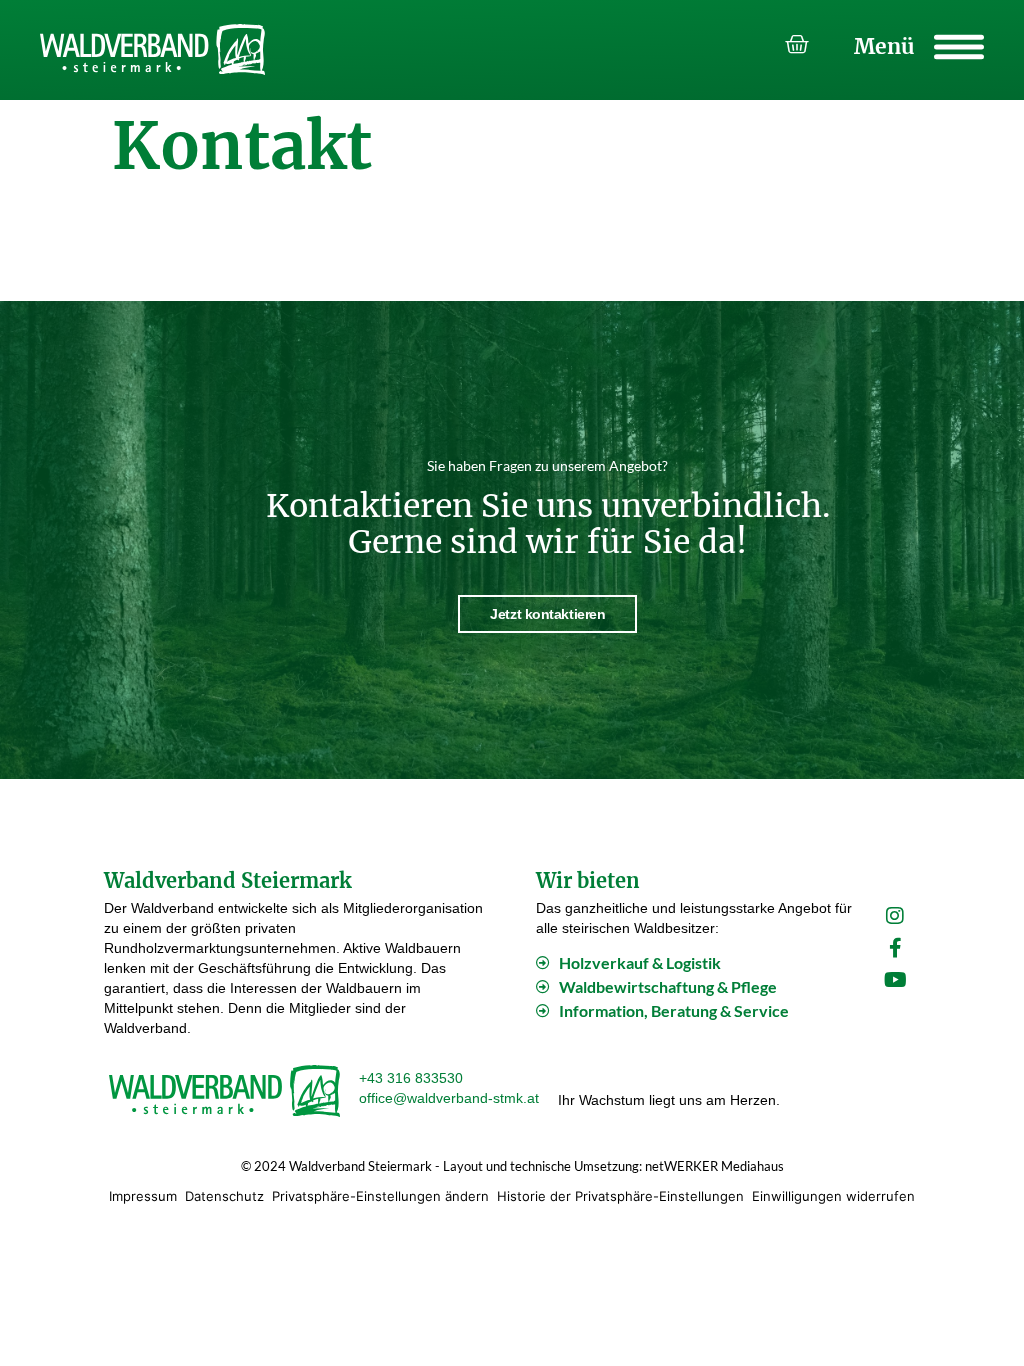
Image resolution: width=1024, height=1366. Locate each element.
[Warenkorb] (797, 45)
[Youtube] (895, 980)
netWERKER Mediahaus (714, 1166)
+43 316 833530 (411, 1078)
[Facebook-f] (895, 948)
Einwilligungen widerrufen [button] (833, 1196)
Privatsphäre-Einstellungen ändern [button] (380, 1196)
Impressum (143, 1196)
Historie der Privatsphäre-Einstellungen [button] (620, 1196)
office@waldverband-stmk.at (449, 1098)
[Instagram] (895, 916)
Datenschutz (224, 1196)
